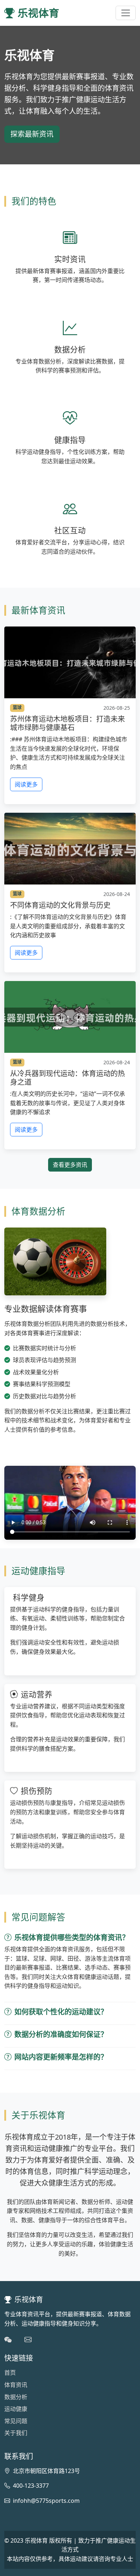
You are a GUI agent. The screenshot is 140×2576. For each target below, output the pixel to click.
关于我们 (16, 2433)
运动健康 (16, 2409)
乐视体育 (38, 13)
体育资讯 (16, 2385)
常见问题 (16, 2421)
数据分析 (16, 2397)
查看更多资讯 (70, 1165)
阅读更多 (26, 784)
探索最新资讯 (32, 134)
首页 (10, 2373)
